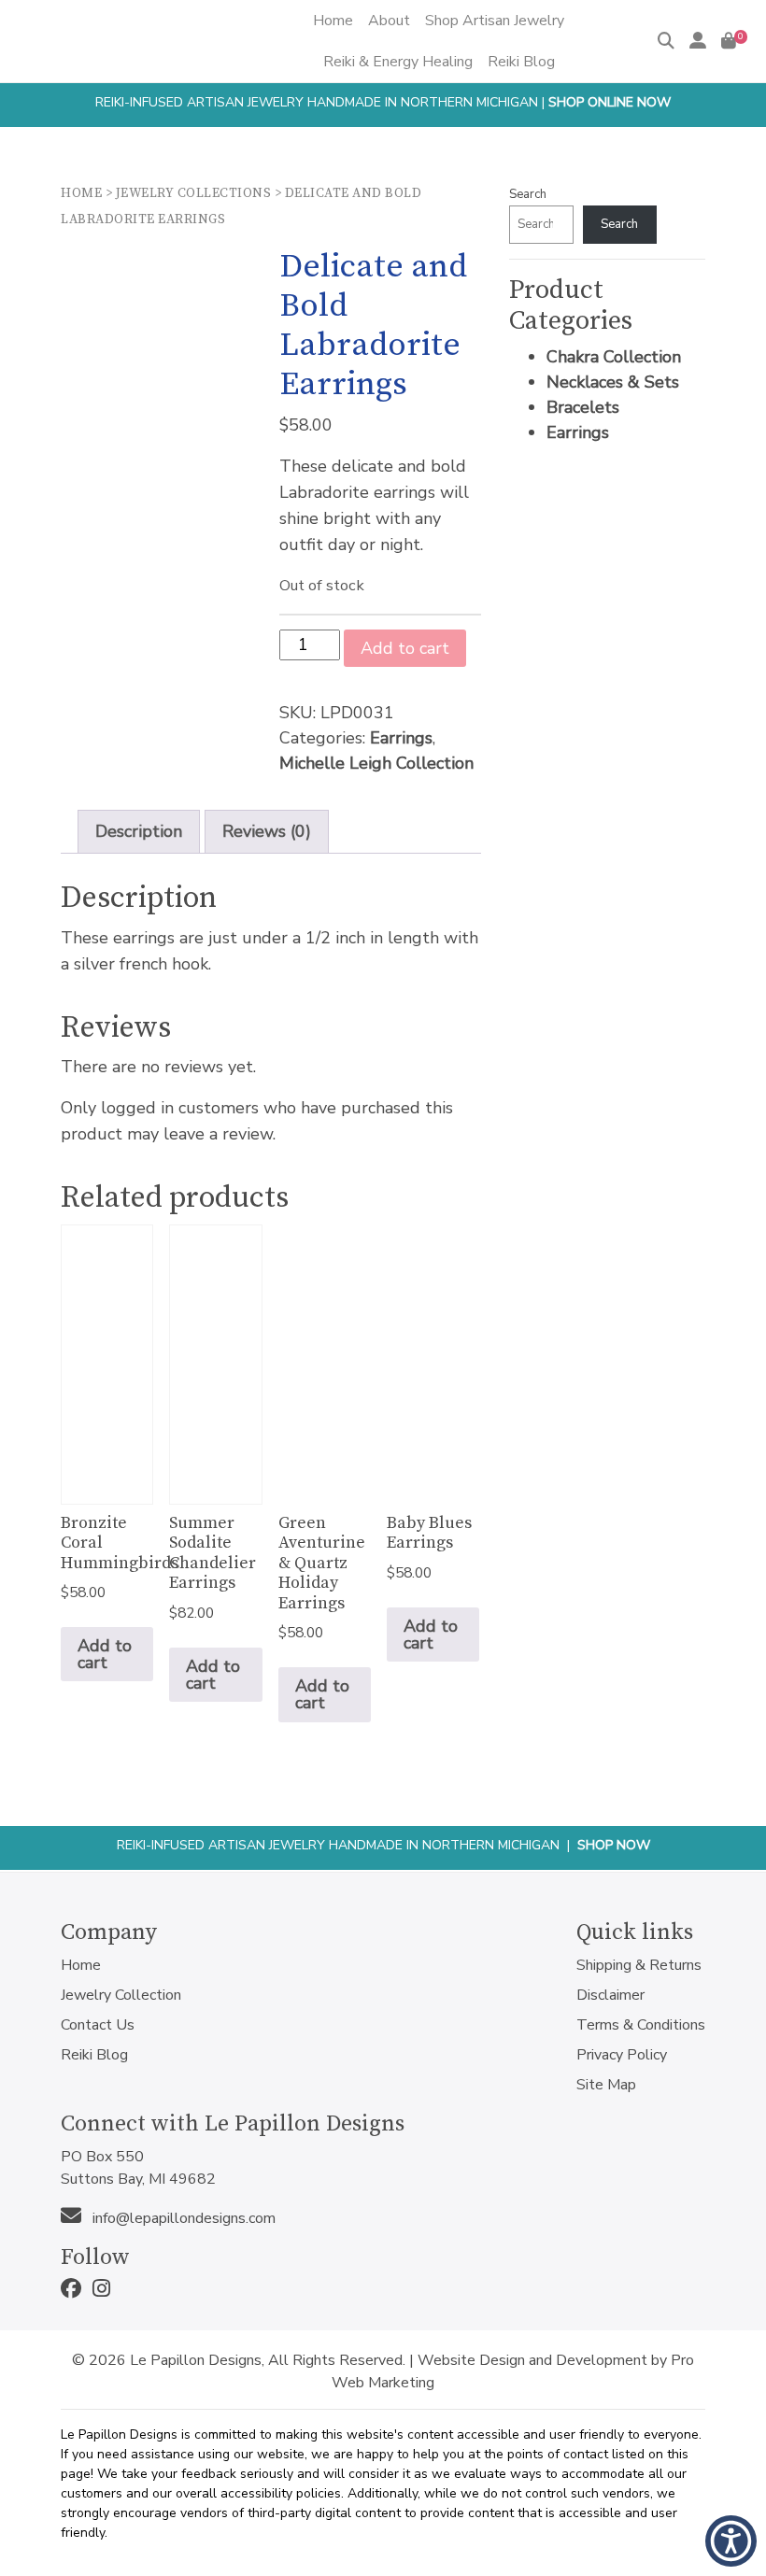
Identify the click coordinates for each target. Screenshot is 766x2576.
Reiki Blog (94, 2055)
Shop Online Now (610, 102)
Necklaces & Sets (613, 382)
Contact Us (98, 2025)
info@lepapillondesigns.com (182, 2218)
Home (81, 193)
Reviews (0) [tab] (267, 831)
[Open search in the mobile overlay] (366, 82)
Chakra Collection (614, 357)
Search (528, 194)
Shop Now (614, 1845)
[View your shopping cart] (729, 41)
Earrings (401, 738)
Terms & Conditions (641, 2025)
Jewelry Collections (194, 193)
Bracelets (583, 407)
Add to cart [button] (105, 1654)
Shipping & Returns (639, 1965)
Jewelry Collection (121, 1995)
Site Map (606, 2085)
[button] (731, 2541)
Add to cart (405, 648)
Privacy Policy (622, 2055)
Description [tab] (139, 831)
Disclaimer (610, 1995)
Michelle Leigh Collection (376, 763)
